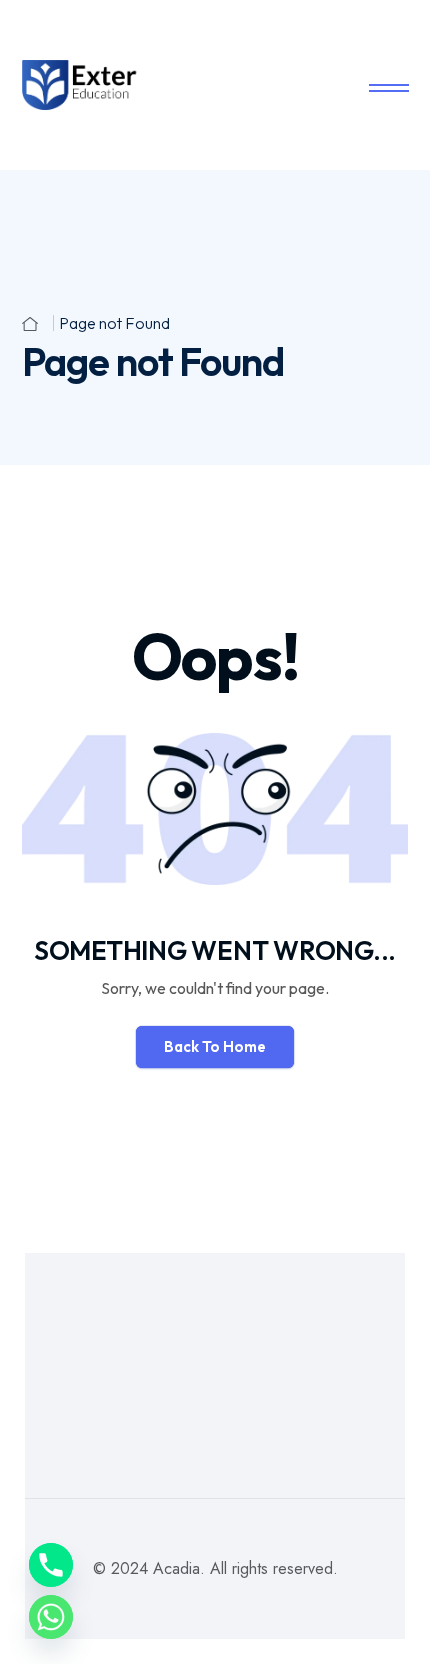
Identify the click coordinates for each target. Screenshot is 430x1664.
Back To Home (215, 1046)
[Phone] (51, 1565)
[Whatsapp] (51, 1617)
